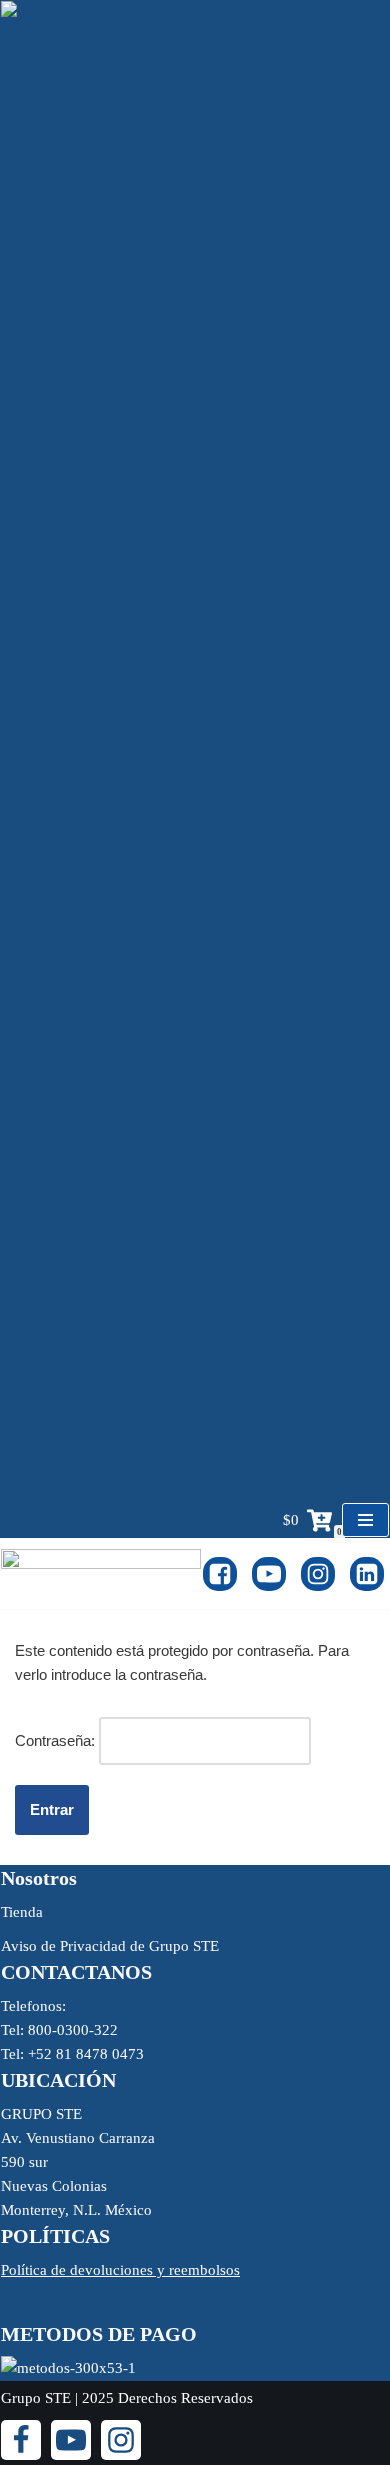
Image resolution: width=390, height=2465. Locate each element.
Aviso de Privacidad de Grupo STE (110, 1946)
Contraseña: (57, 1740)
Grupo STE (36, 2398)
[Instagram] (318, 1574)
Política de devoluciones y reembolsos (120, 2270)
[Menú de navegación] (365, 1520)
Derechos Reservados (185, 2398)
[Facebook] (220, 1574)
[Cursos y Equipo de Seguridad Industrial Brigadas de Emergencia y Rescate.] (101, 1573)
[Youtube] (269, 1574)
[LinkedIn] (367, 1574)
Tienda (22, 1912)
